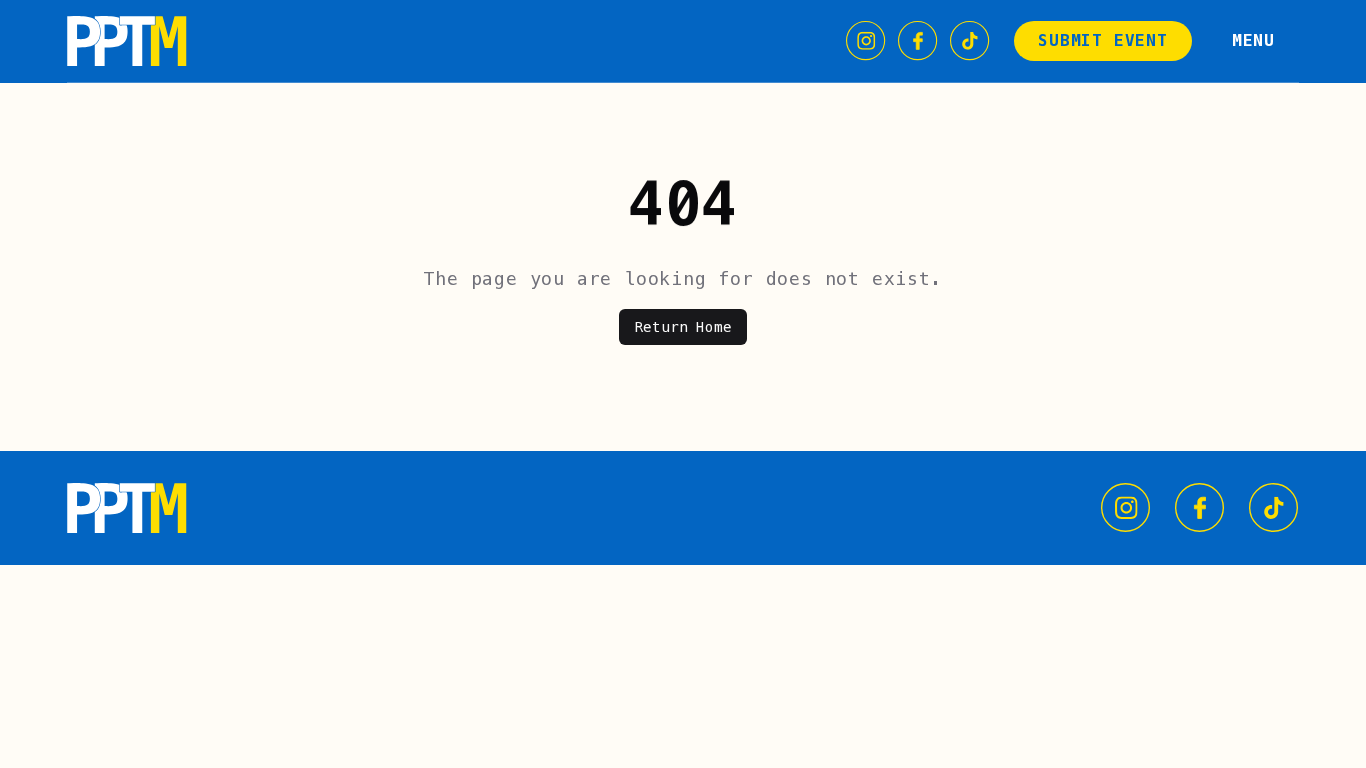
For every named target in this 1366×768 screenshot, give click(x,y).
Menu (1253, 40)
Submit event (1103, 40)
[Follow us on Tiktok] (970, 41)
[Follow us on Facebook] (918, 41)
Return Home (683, 327)
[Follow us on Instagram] (866, 41)
